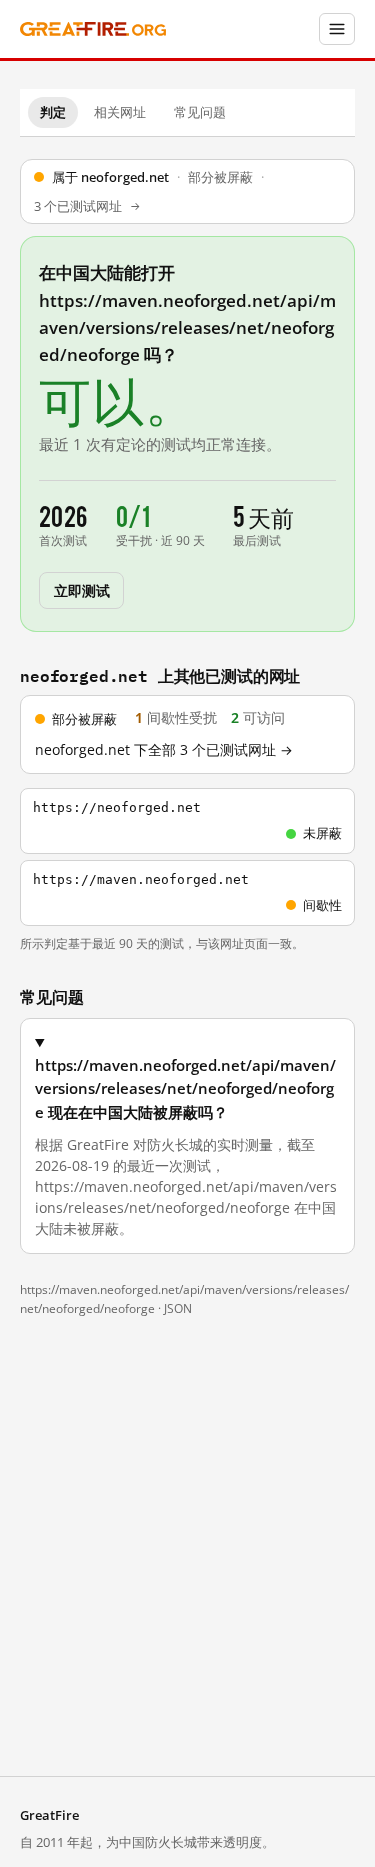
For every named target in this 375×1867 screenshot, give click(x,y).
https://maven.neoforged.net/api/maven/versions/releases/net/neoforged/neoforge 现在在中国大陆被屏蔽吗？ (185, 1088)
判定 (53, 112)
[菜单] (337, 29)
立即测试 (81, 589)
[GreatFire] (93, 29)
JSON (178, 1308)
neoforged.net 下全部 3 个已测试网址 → (164, 750)
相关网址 (120, 112)
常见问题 (200, 112)
